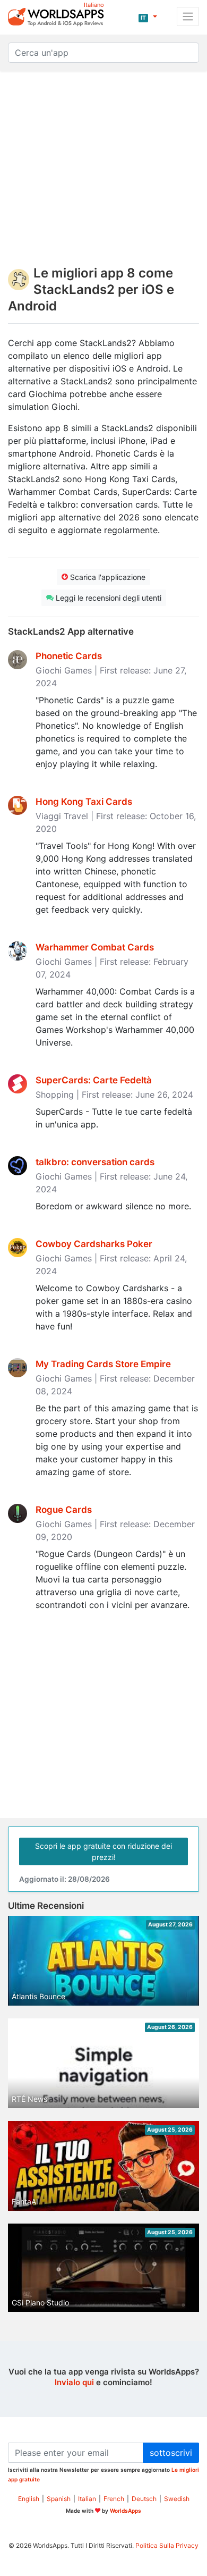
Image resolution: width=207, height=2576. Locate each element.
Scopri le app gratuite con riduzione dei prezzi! (103, 1851)
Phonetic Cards (69, 656)
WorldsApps (126, 2511)
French (114, 2499)
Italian (87, 2499)
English (29, 2499)
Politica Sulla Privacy (167, 2545)
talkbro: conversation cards (95, 1162)
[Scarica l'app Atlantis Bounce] (103, 1969)
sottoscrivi (171, 2453)
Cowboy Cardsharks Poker (94, 1244)
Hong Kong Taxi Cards (84, 802)
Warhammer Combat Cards (95, 947)
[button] (148, 16)
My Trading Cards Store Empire (103, 1364)
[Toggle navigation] (188, 16)
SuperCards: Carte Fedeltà (94, 1080)
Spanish (59, 2499)
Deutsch (144, 2499)
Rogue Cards (64, 1510)
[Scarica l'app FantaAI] (103, 2174)
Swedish (177, 2499)
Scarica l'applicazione (107, 577)
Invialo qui (74, 2382)
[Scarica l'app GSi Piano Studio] (103, 2267)
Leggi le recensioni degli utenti (107, 598)
